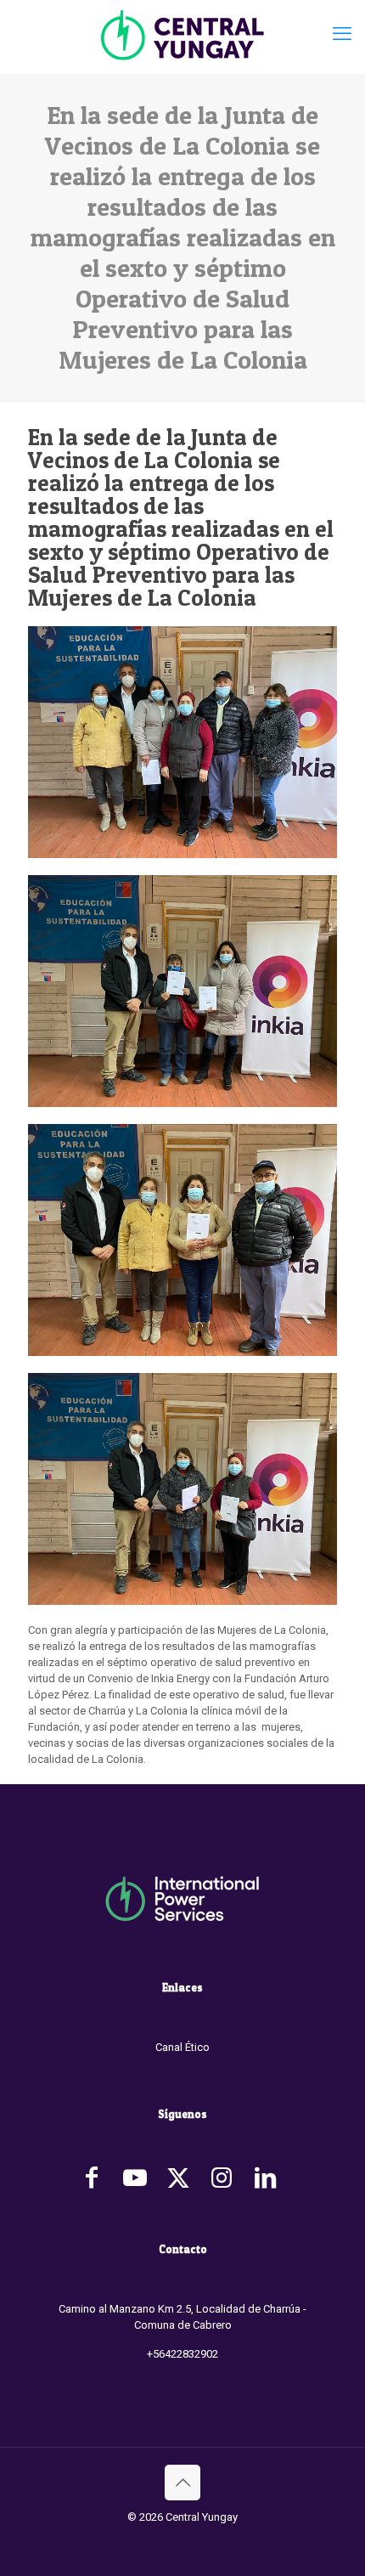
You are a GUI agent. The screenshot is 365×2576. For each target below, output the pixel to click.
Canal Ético (182, 2047)
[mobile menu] (342, 34)
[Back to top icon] (182, 2483)
